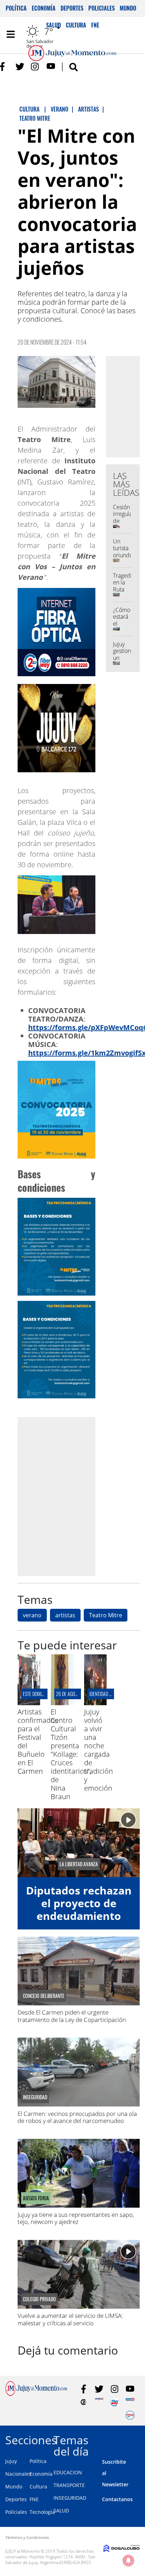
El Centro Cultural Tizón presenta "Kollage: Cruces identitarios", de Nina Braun (71, 1754)
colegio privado (39, 2299)
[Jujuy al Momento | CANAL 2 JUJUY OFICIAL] (84, 2402)
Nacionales (18, 2474)
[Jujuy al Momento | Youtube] (51, 67)
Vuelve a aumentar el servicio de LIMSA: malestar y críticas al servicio (70, 2319)
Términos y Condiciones (27, 2537)
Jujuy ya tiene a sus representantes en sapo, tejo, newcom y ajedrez (76, 2218)
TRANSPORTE (69, 2485)
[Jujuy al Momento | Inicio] (137, 2439)
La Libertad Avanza (79, 1864)
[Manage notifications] (128, 2560)
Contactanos (117, 2499)
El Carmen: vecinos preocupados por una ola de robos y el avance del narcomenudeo (77, 2117)
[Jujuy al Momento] (36, 2394)
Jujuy (11, 2461)
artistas (65, 1615)
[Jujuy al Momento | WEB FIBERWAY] (115, 2402)
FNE (34, 2499)
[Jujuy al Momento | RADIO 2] (130, 2402)
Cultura (38, 2486)
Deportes (72, 8)
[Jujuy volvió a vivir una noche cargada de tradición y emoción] (95, 1703)
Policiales (102, 8)
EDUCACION (68, 2472)
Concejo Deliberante (44, 1996)
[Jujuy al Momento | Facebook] (4, 67)
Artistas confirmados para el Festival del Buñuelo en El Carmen (38, 1741)
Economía (44, 8)
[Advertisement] (72, 1496)
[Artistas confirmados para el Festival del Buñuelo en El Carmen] (29, 1703)
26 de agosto (69, 1694)
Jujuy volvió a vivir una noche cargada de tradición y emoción (99, 1750)
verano (32, 1615)
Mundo (128, 8)
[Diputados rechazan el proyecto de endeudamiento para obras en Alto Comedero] (79, 1843)
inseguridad (35, 2097)
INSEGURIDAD (70, 2498)
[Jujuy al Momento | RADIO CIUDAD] (130, 2415)
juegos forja (36, 2198)
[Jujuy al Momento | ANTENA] (99, 2402)
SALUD (61, 2510)
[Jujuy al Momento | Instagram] (35, 67)
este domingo (36, 1694)
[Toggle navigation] (11, 34)
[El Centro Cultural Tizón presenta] (62, 1703)
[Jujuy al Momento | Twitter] (20, 67)
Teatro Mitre (106, 1615)
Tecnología (42, 2512)
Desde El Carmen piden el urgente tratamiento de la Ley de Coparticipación (72, 2016)
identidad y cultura (109, 1694)
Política (16, 8)
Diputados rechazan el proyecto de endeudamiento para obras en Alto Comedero (79, 1916)
